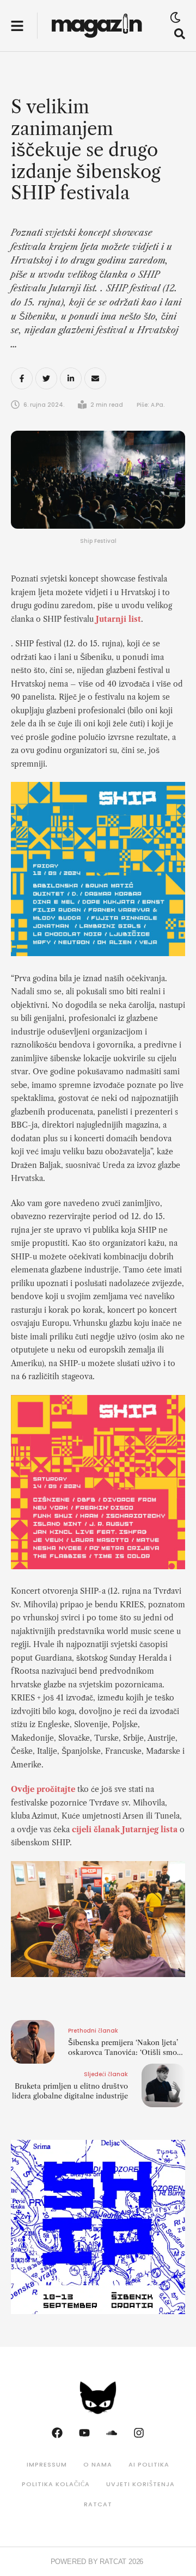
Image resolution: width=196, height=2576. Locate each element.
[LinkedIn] (71, 378)
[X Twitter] (46, 378)
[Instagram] (139, 2433)
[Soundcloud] (112, 2433)
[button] (17, 26)
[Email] (95, 378)
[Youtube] (84, 2433)
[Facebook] (22, 378)
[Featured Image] (98, 480)
